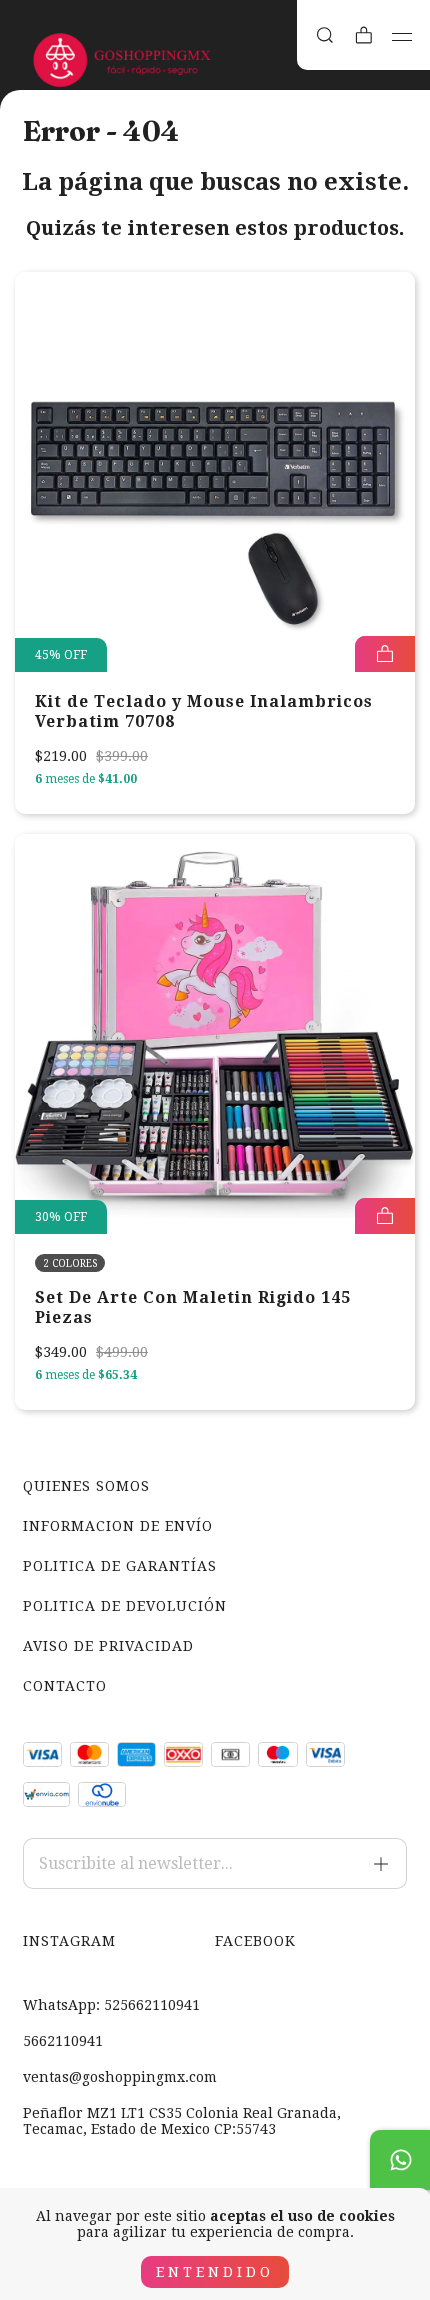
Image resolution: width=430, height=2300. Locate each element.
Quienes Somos (86, 1486)
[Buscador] (325, 35)
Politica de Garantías (120, 1566)
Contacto (65, 1686)
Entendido (215, 2272)
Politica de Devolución (125, 1606)
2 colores (70, 1263)
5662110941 (63, 2041)
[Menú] (402, 37)
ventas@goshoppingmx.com (120, 2077)
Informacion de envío (118, 1526)
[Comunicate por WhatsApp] (400, 2160)
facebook (255, 1941)
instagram (69, 1941)
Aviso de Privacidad (108, 1646)
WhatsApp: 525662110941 (111, 2005)
